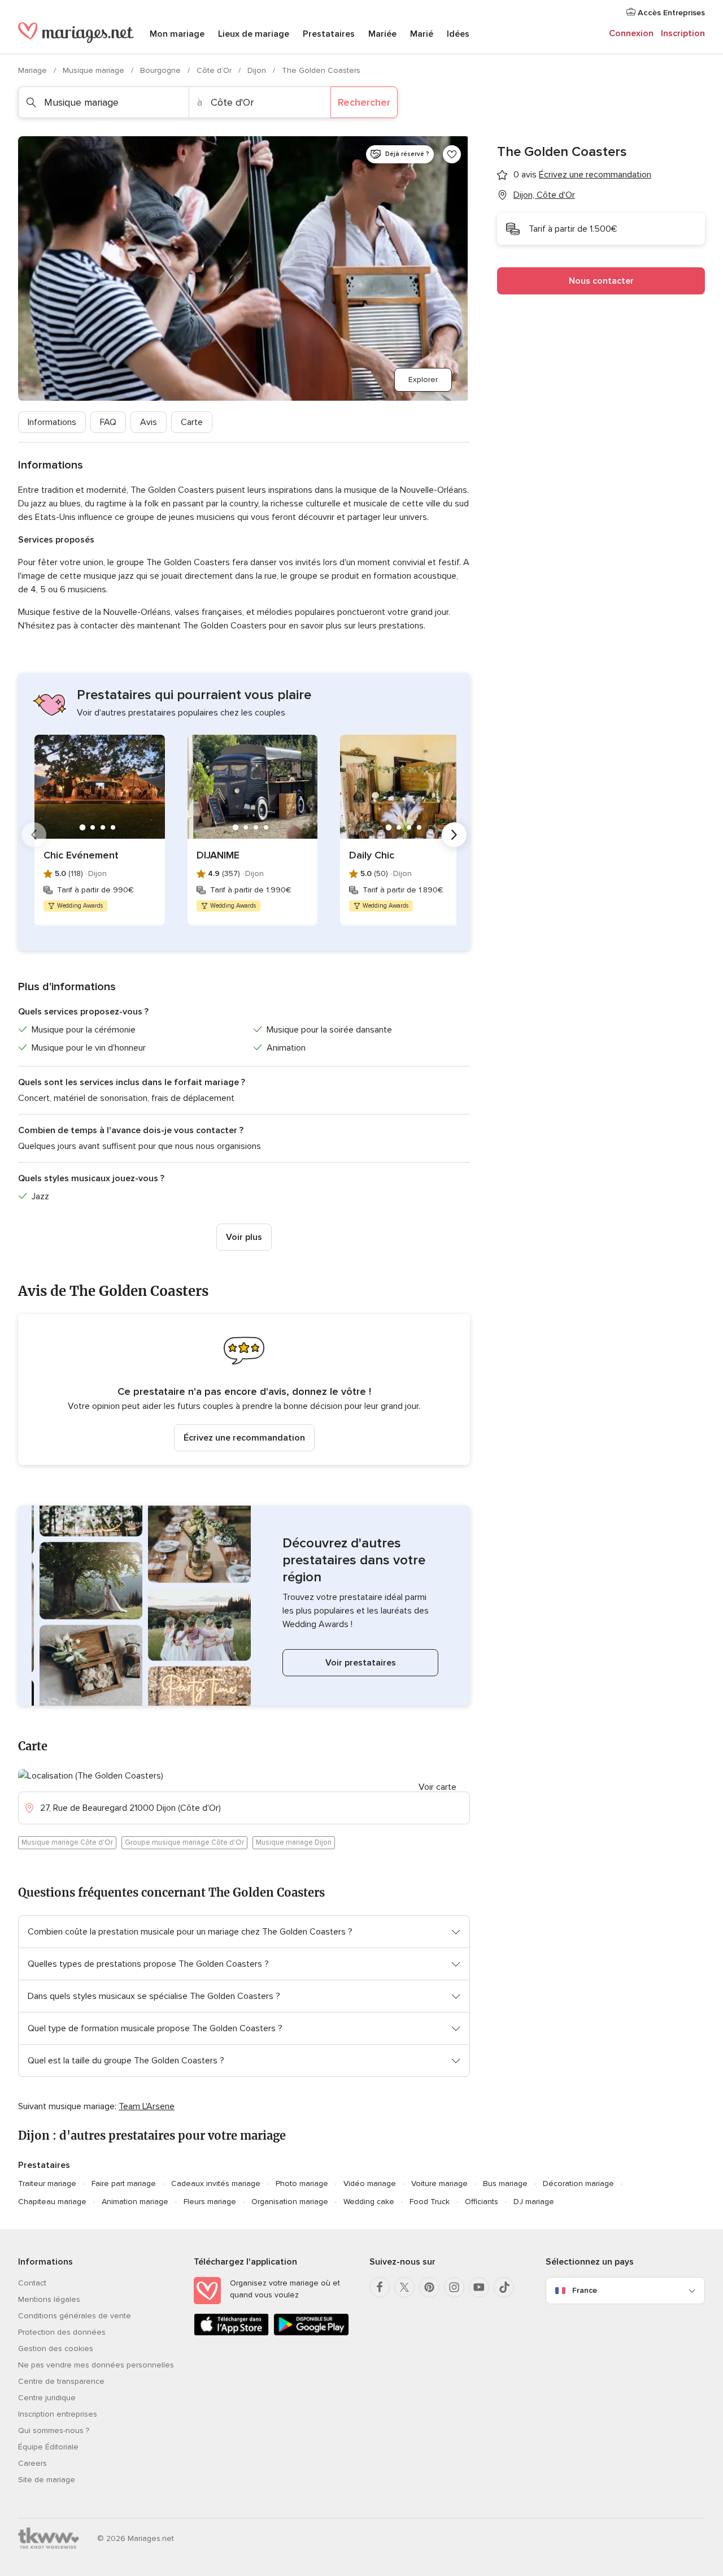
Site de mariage (47, 2480)
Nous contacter (601, 281)
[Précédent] (34, 835)
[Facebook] (380, 2287)
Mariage (34, 70)
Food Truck (430, 2202)
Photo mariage (302, 2183)
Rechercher (364, 102)
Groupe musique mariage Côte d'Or (184, 1842)
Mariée (382, 34)
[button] (244, 1389)
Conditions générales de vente (75, 2316)
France (585, 2290)
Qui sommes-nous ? (54, 2430)
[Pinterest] (429, 2287)
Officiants (482, 2202)
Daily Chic (372, 855)
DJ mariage (534, 2202)
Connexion (631, 33)
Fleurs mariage (210, 2202)
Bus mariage (505, 2183)
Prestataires (329, 34)
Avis (149, 422)
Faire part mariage (124, 2183)
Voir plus (244, 1237)
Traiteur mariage (47, 2183)
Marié (422, 34)
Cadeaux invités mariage (216, 2183)
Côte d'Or (215, 70)
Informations (52, 422)
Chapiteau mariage (52, 2202)
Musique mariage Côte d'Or (67, 1842)
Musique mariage (95, 70)
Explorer (423, 380)
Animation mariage (135, 2202)
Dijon (258, 70)
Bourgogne (162, 70)
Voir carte (437, 1787)
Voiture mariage (439, 2183)
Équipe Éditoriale (48, 2447)
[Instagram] (454, 2287)
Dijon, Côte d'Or (544, 195)
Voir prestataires (361, 1663)
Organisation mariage (290, 2202)
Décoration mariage (578, 2183)
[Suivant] (454, 835)
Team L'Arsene (147, 2106)
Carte (192, 422)
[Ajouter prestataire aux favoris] (452, 154)
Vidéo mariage (370, 2183)
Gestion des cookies (56, 2349)
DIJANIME (218, 855)
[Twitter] (404, 2287)
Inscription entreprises (58, 2414)
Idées (458, 34)
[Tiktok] (504, 2287)
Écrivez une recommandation (244, 1438)
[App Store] (231, 2333)
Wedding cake (369, 2202)
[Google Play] (311, 2333)
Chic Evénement (81, 855)
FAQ (108, 422)
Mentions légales (49, 2299)
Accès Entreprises (670, 13)
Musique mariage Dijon (294, 1842)
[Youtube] (479, 2287)
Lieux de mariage (254, 34)
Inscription (683, 33)
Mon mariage (177, 34)
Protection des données (62, 2332)
